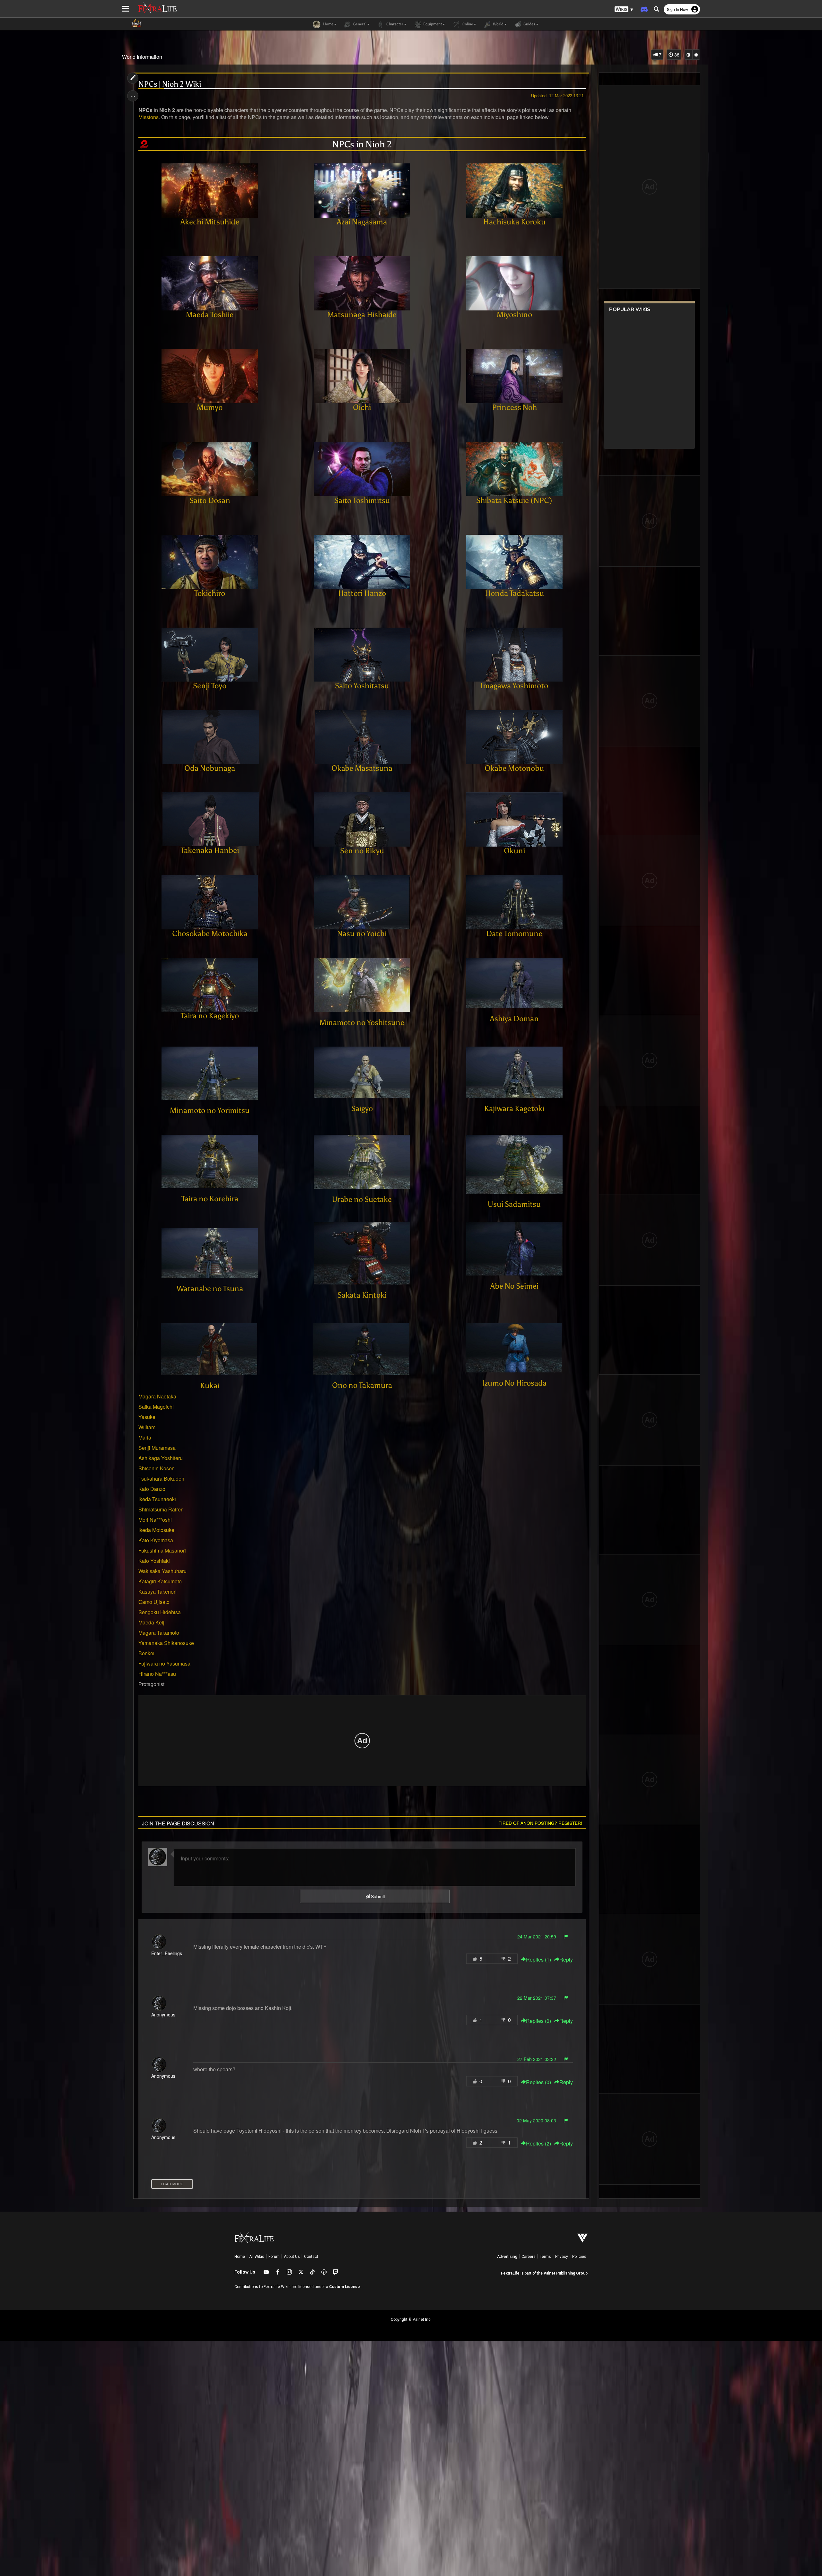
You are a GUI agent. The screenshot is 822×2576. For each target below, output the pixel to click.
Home (240, 2257)
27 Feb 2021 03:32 (537, 2059)
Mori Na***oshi (155, 1520)
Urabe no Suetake (362, 1199)
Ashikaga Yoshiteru (161, 1458)
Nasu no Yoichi (362, 933)
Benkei (146, 1653)
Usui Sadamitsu (514, 1204)
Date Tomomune (514, 933)
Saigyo (362, 1108)
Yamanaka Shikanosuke (166, 1643)
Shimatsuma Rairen (161, 1509)
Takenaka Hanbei (210, 850)
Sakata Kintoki (362, 1295)
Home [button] (328, 24)
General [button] (359, 24)
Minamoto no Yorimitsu (210, 1110)
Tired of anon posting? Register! (540, 1823)
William (147, 1427)
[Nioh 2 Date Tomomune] (514, 901)
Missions (149, 117)
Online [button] (467, 24)
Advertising (507, 2257)
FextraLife (510, 2273)
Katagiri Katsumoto (160, 1581)
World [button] (498, 24)
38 (676, 55)
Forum (274, 2257)
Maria (145, 1437)
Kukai (210, 1385)
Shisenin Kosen (157, 1468)
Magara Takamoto (159, 1633)
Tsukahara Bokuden (161, 1479)
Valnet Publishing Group (566, 2273)
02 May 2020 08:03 (536, 2120)
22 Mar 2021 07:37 (537, 1998)
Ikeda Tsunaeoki (157, 1499)
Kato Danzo (152, 1489)
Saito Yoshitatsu (362, 686)
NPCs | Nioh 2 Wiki (170, 84)
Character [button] (394, 24)
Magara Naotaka (157, 1396)
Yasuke (147, 1417)
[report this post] (566, 1936)
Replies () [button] (538, 1960)
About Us (292, 2257)
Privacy (562, 2257)
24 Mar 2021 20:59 (537, 1936)
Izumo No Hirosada (514, 1383)
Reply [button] (566, 1960)
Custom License (345, 2287)
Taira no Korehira (210, 1199)
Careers (529, 2257)
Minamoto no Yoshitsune (362, 1022)
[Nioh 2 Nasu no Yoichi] (362, 901)
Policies (579, 2257)
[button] (624, 9)
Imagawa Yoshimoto (514, 686)
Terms (545, 2257)
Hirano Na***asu (157, 1674)
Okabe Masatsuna (362, 768)
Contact (311, 2257)
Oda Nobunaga (210, 768)
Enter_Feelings (167, 1953)
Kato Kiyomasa (156, 1540)
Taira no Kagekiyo (210, 1016)
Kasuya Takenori (157, 1592)
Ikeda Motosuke (156, 1530)
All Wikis (257, 2257)
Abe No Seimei (514, 1286)
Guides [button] (529, 24)
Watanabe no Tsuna (210, 1288)
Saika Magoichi (156, 1407)
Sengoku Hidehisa (160, 1612)
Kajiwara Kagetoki (514, 1108)
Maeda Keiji (152, 1622)
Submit (377, 1896)
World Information (142, 57)
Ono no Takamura (362, 1385)
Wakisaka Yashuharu (162, 1571)
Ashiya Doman (514, 1018)
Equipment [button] (432, 24)
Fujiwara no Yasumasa (164, 1663)
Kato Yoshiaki (154, 1561)
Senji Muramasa (157, 1448)
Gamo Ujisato (154, 1602)
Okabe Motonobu (514, 768)
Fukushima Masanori (162, 1550)
